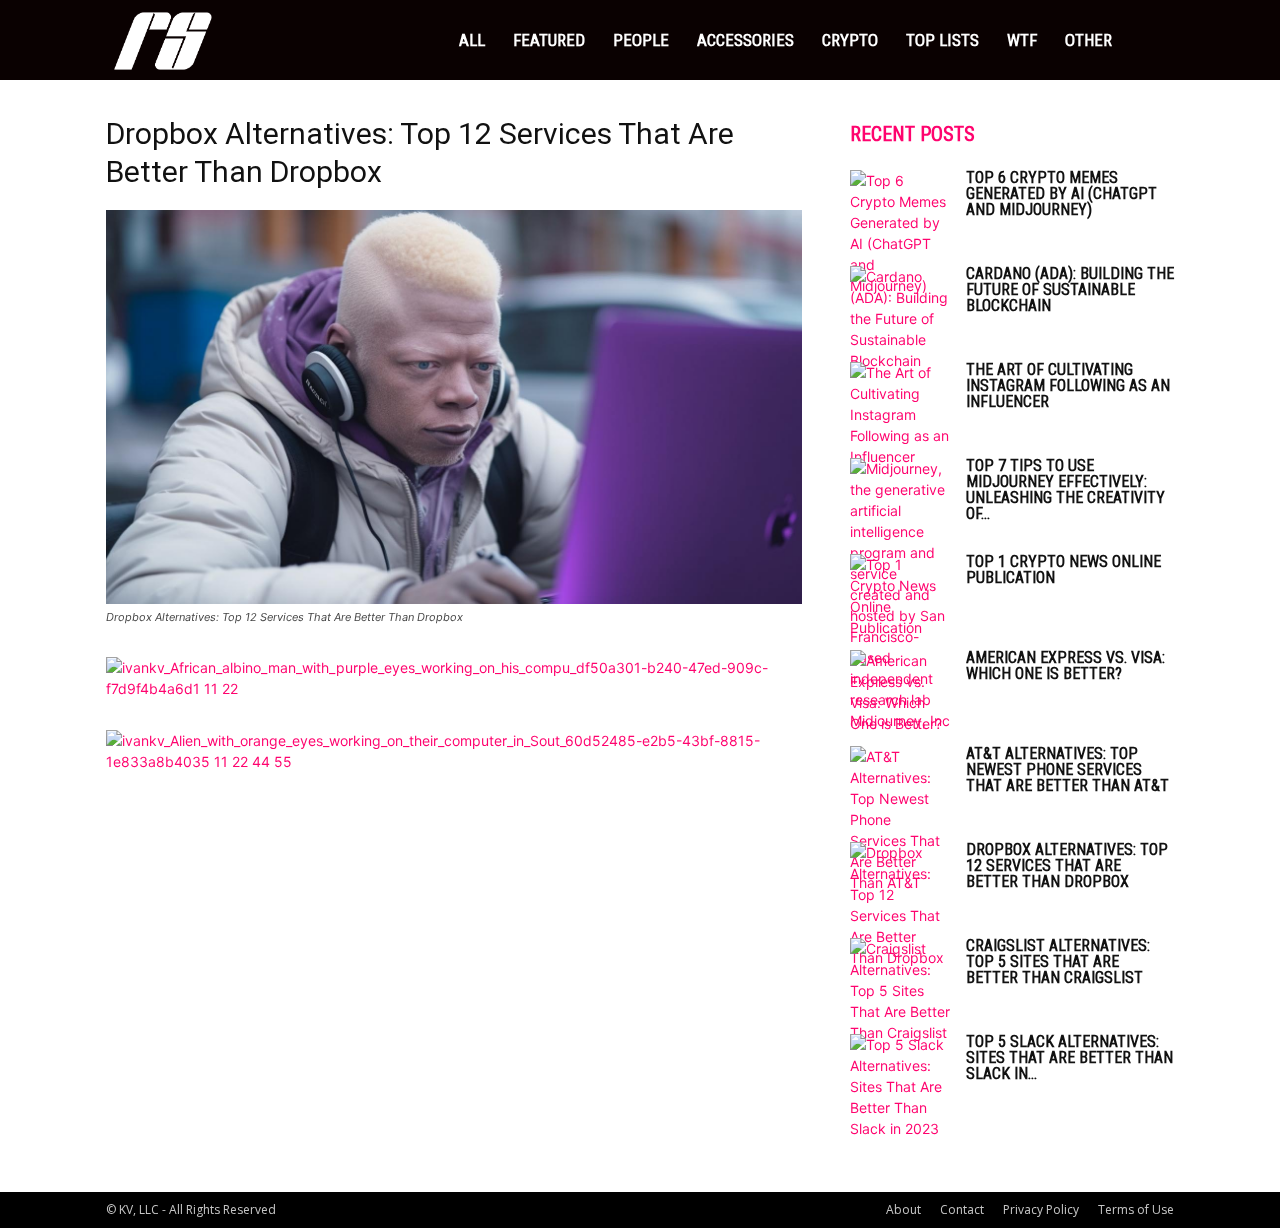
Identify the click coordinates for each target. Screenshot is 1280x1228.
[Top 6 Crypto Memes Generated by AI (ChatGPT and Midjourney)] (900, 233)
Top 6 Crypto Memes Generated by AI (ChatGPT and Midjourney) (1061, 193)
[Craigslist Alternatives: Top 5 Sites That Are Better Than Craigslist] (900, 990)
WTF (1022, 40)
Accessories (745, 40)
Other (1088, 40)
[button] (1150, 41)
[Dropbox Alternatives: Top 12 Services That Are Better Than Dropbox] (454, 598)
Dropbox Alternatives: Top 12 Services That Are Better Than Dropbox (1067, 865)
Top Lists (942, 40)
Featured (549, 40)
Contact (962, 1209)
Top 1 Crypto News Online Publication (1063, 569)
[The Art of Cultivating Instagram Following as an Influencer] (900, 414)
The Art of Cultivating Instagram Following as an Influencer (1068, 385)
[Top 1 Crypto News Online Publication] (900, 596)
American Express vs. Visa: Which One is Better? (1065, 665)
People (641, 40)
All (472, 40)
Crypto (850, 40)
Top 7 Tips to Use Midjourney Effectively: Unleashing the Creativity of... (1065, 489)
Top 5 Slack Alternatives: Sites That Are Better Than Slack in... (1069, 1057)
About (903, 1209)
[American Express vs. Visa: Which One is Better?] (900, 692)
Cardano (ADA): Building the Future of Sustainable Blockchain (1070, 289)
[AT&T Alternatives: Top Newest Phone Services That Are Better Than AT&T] (900, 819)
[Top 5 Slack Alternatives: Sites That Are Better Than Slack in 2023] (900, 1086)
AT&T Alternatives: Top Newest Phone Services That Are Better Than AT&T (1067, 769)
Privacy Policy (1041, 1209)
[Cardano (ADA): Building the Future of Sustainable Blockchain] (900, 318)
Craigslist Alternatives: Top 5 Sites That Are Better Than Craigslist (1058, 961)
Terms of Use (1136, 1209)
